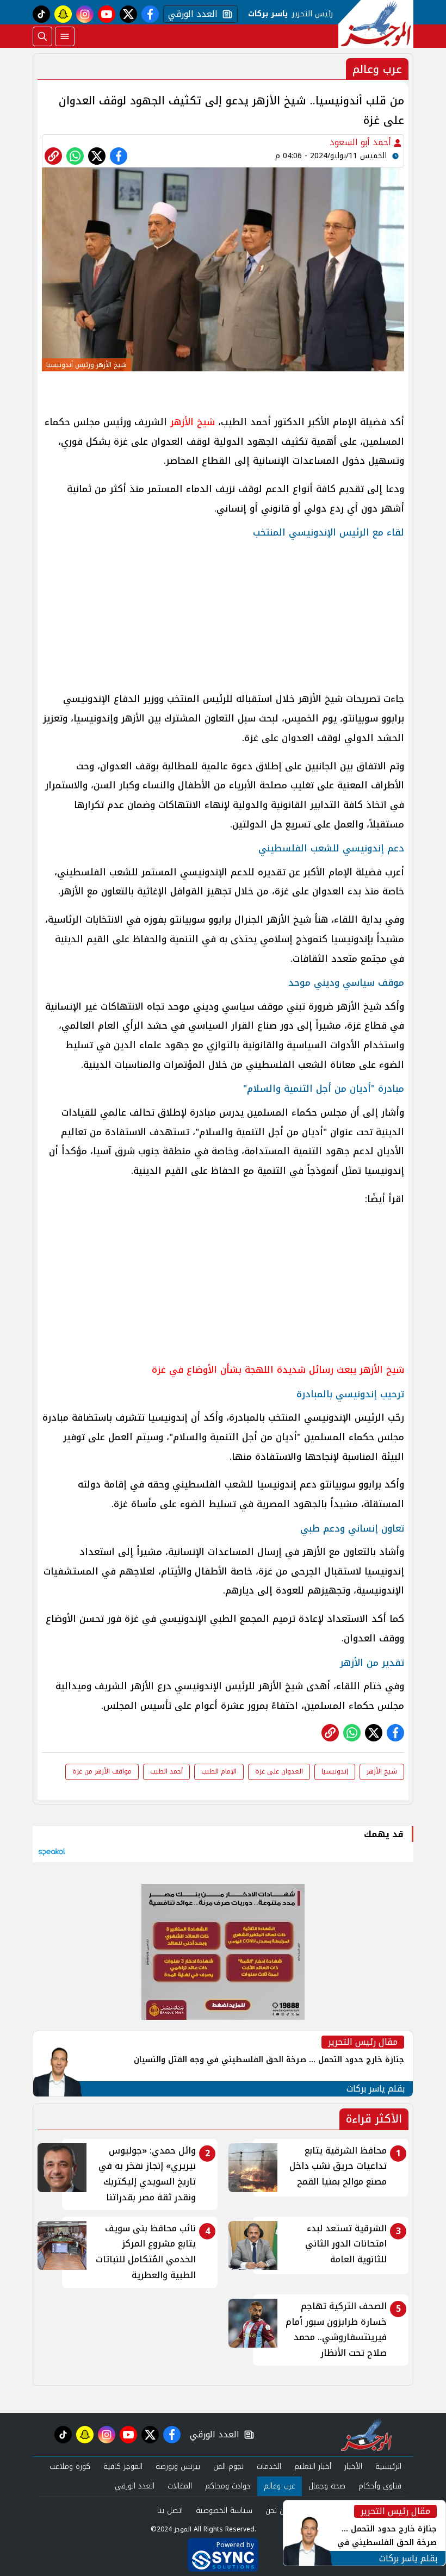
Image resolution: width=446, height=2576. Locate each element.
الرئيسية (388, 2466)
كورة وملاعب (70, 2466)
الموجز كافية (123, 2466)
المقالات (180, 2486)
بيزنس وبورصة (178, 2466)
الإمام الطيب (219, 1771)
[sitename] (366, 2435)
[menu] (65, 36)
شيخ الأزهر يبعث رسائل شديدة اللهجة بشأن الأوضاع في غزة (278, 1370)
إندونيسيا (335, 1771)
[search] (42, 36)
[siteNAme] (376, 24)
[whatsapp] (53, 156)
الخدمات (269, 2466)
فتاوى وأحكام (380, 2486)
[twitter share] (97, 156)
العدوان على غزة (279, 1771)
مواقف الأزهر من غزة (102, 1771)
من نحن (277, 2510)
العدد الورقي (190, 14)
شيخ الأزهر (193, 422)
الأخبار (353, 2466)
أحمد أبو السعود (362, 142)
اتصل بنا (170, 2510)
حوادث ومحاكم (228, 2486)
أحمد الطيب (166, 1771)
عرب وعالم (280, 2486)
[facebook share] (119, 156)
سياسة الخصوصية (224, 2510)
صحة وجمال (327, 2486)
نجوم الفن (228, 2466)
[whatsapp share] (75, 156)
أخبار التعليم (313, 2466)
